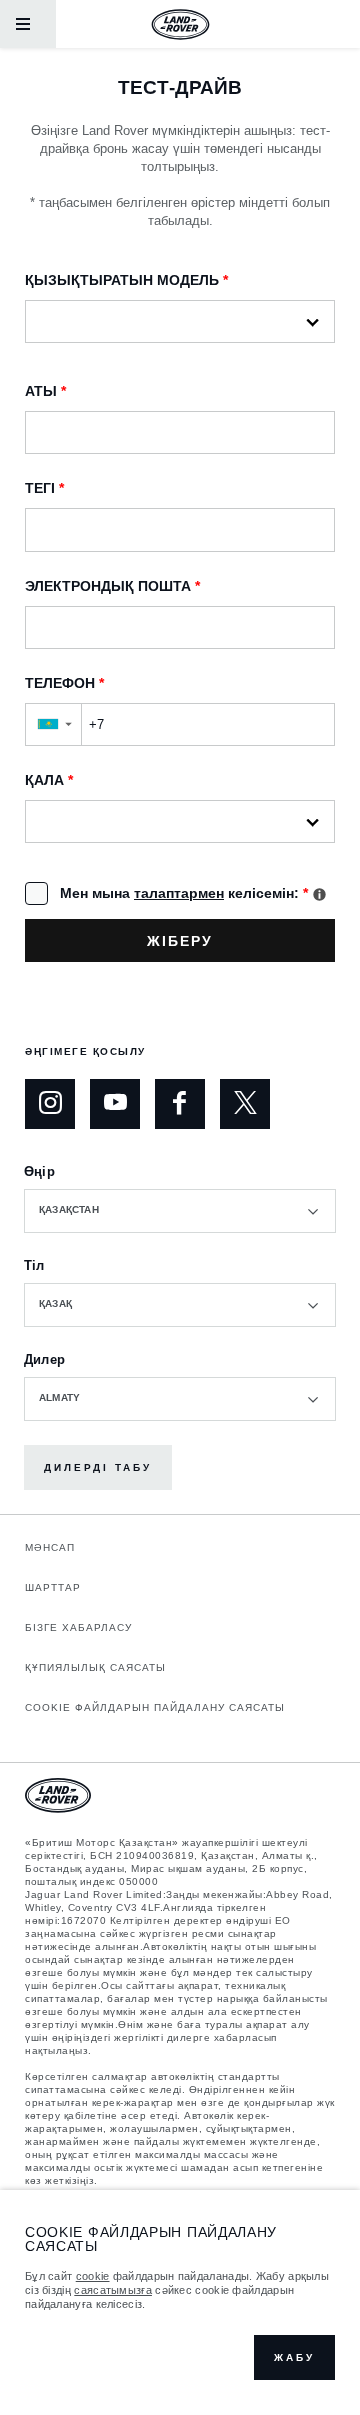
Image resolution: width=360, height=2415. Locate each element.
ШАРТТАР (53, 1587)
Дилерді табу (98, 1467)
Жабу (294, 2357)
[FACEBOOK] (180, 1104)
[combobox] (180, 1211)
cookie (93, 2276)
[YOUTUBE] (115, 1104)
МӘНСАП (50, 1547)
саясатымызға (113, 2290)
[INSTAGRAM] (50, 1104)
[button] (53, 724)
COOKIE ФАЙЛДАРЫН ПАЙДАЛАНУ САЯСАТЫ (155, 1707)
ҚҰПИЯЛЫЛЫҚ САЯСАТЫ (95, 1667)
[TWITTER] (245, 1104)
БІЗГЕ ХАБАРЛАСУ (78, 1627)
